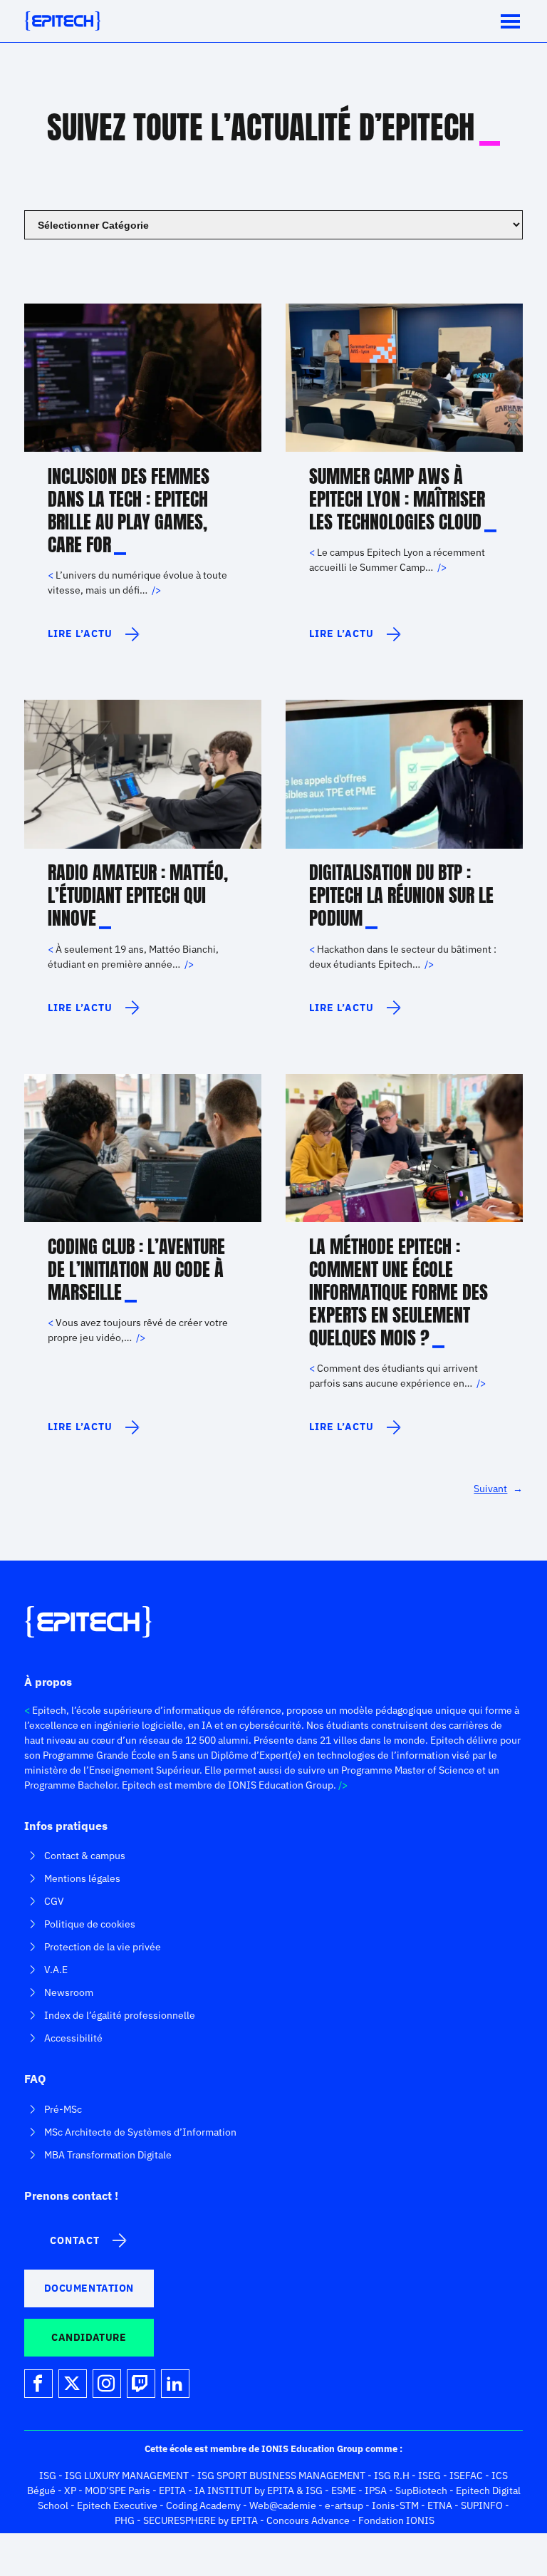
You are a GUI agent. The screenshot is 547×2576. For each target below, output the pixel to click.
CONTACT (75, 2240)
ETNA (440, 2505)
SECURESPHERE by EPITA (200, 2520)
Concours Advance (308, 2520)
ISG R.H (392, 2476)
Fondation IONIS (396, 2520)
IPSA (376, 2490)
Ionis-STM (395, 2505)
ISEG (429, 2476)
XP (70, 2490)
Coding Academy (203, 2505)
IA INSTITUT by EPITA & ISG (259, 2490)
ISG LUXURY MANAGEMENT (127, 2476)
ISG (48, 2476)
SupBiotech (421, 2490)
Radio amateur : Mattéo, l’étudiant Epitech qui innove (138, 895)
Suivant (498, 1489)
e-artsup (344, 2505)
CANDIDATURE (89, 2337)
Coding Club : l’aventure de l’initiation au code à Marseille (136, 1269)
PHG (125, 2520)
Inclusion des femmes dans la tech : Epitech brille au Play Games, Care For (129, 510)
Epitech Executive (117, 2505)
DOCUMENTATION (89, 2288)
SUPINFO (482, 2505)
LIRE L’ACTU (80, 640)
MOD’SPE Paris (118, 2490)
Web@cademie (283, 2505)
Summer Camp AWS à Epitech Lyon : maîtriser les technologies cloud (397, 499)
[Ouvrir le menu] (510, 21)
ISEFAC (466, 2476)
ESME (344, 2490)
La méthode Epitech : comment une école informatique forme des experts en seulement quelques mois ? (398, 1292)
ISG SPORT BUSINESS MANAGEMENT (281, 2476)
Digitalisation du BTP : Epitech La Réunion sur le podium (401, 895)
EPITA (172, 2490)
